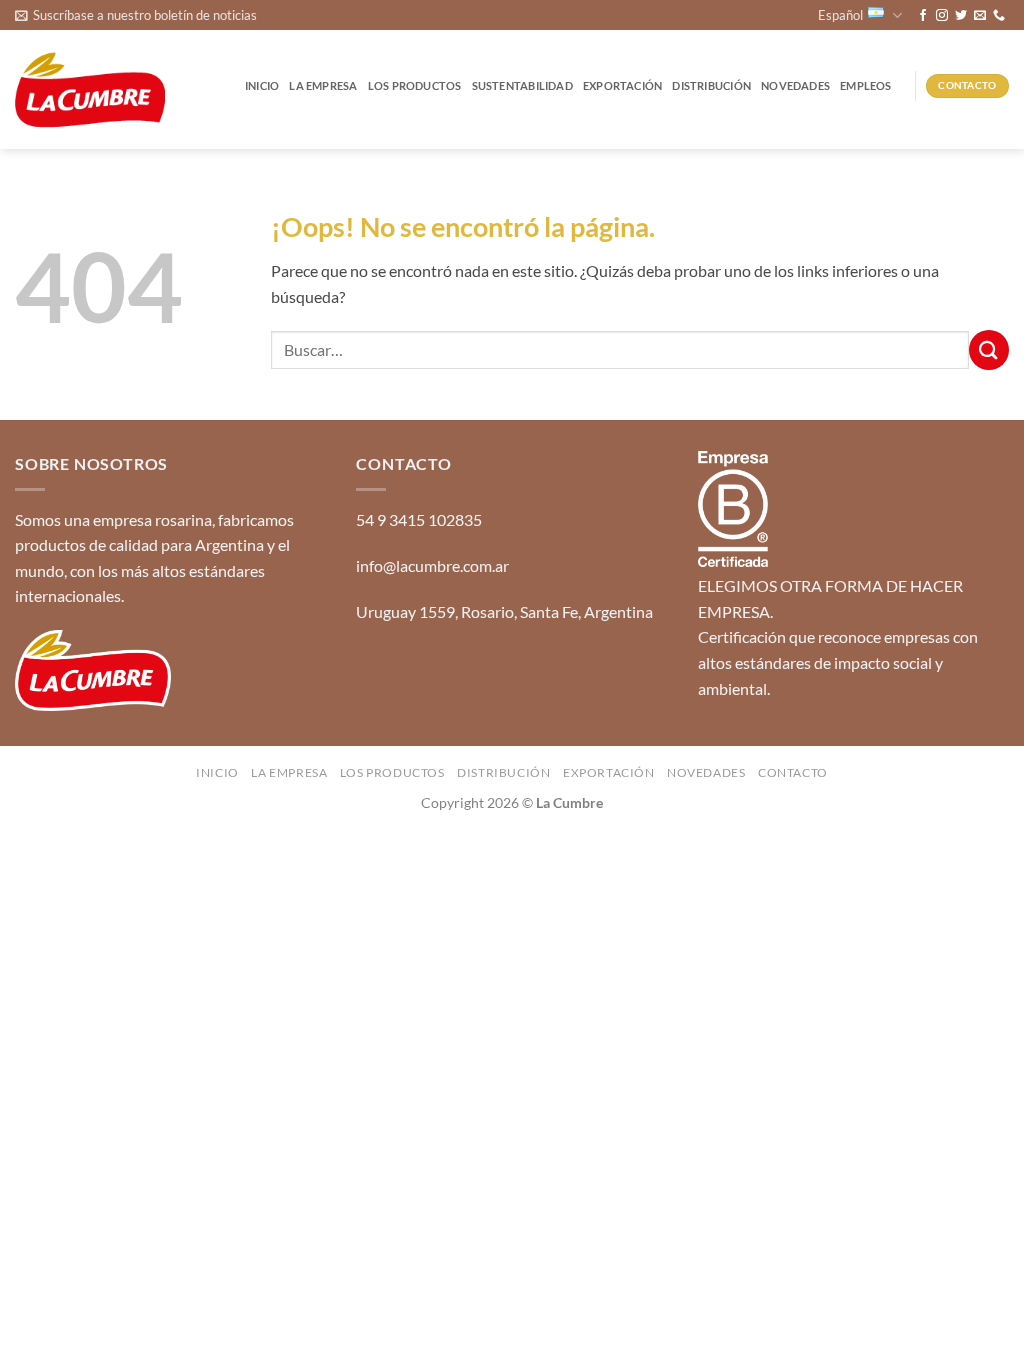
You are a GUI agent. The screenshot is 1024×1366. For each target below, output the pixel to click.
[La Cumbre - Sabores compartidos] (90, 90)
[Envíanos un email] (980, 16)
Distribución (711, 85)
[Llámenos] (999, 16)
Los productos (415, 85)
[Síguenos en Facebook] (923, 16)
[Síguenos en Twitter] (961, 16)
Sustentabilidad (522, 85)
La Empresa (323, 85)
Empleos (866, 85)
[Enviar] (989, 349)
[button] (136, 15)
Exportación (622, 85)
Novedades (795, 85)
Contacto (793, 772)
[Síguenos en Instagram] (942, 16)
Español (840, 15)
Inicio (262, 85)
